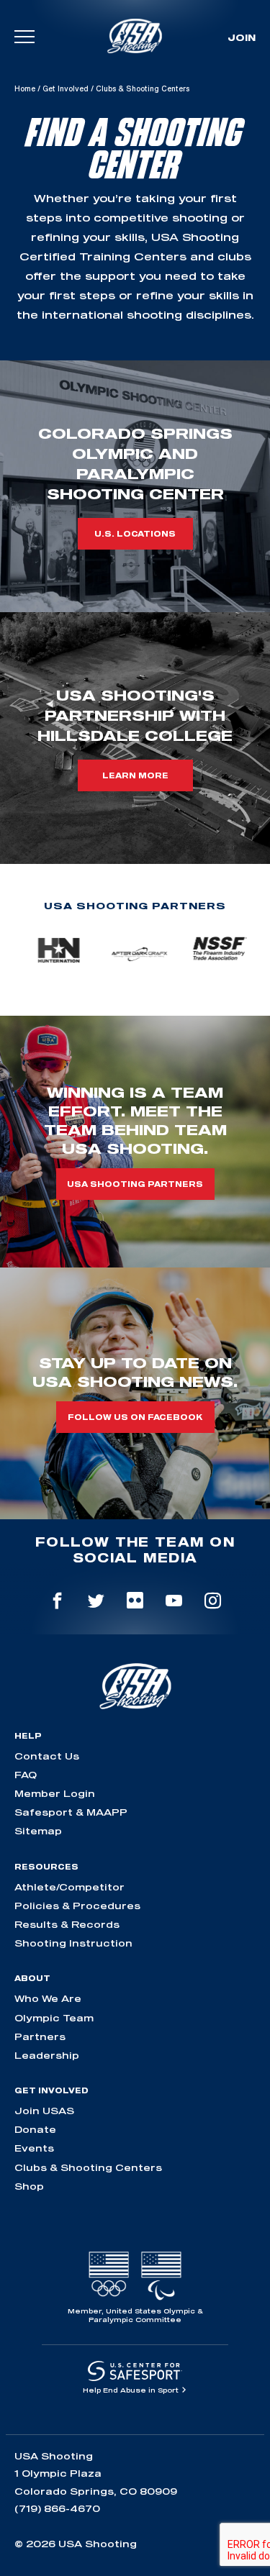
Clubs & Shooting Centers (88, 2167)
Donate (35, 2129)
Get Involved (66, 88)
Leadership (47, 2055)
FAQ (26, 1775)
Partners (40, 2036)
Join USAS (44, 2111)
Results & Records (67, 1924)
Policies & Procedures (77, 1906)
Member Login (55, 1793)
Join (242, 37)
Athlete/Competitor (69, 1887)
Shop (29, 2186)
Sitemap (38, 1831)
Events (34, 2148)
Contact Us (47, 1756)
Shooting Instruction (73, 1943)
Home (25, 88)
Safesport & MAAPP (71, 1812)
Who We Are (48, 1998)
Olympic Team (54, 2018)
